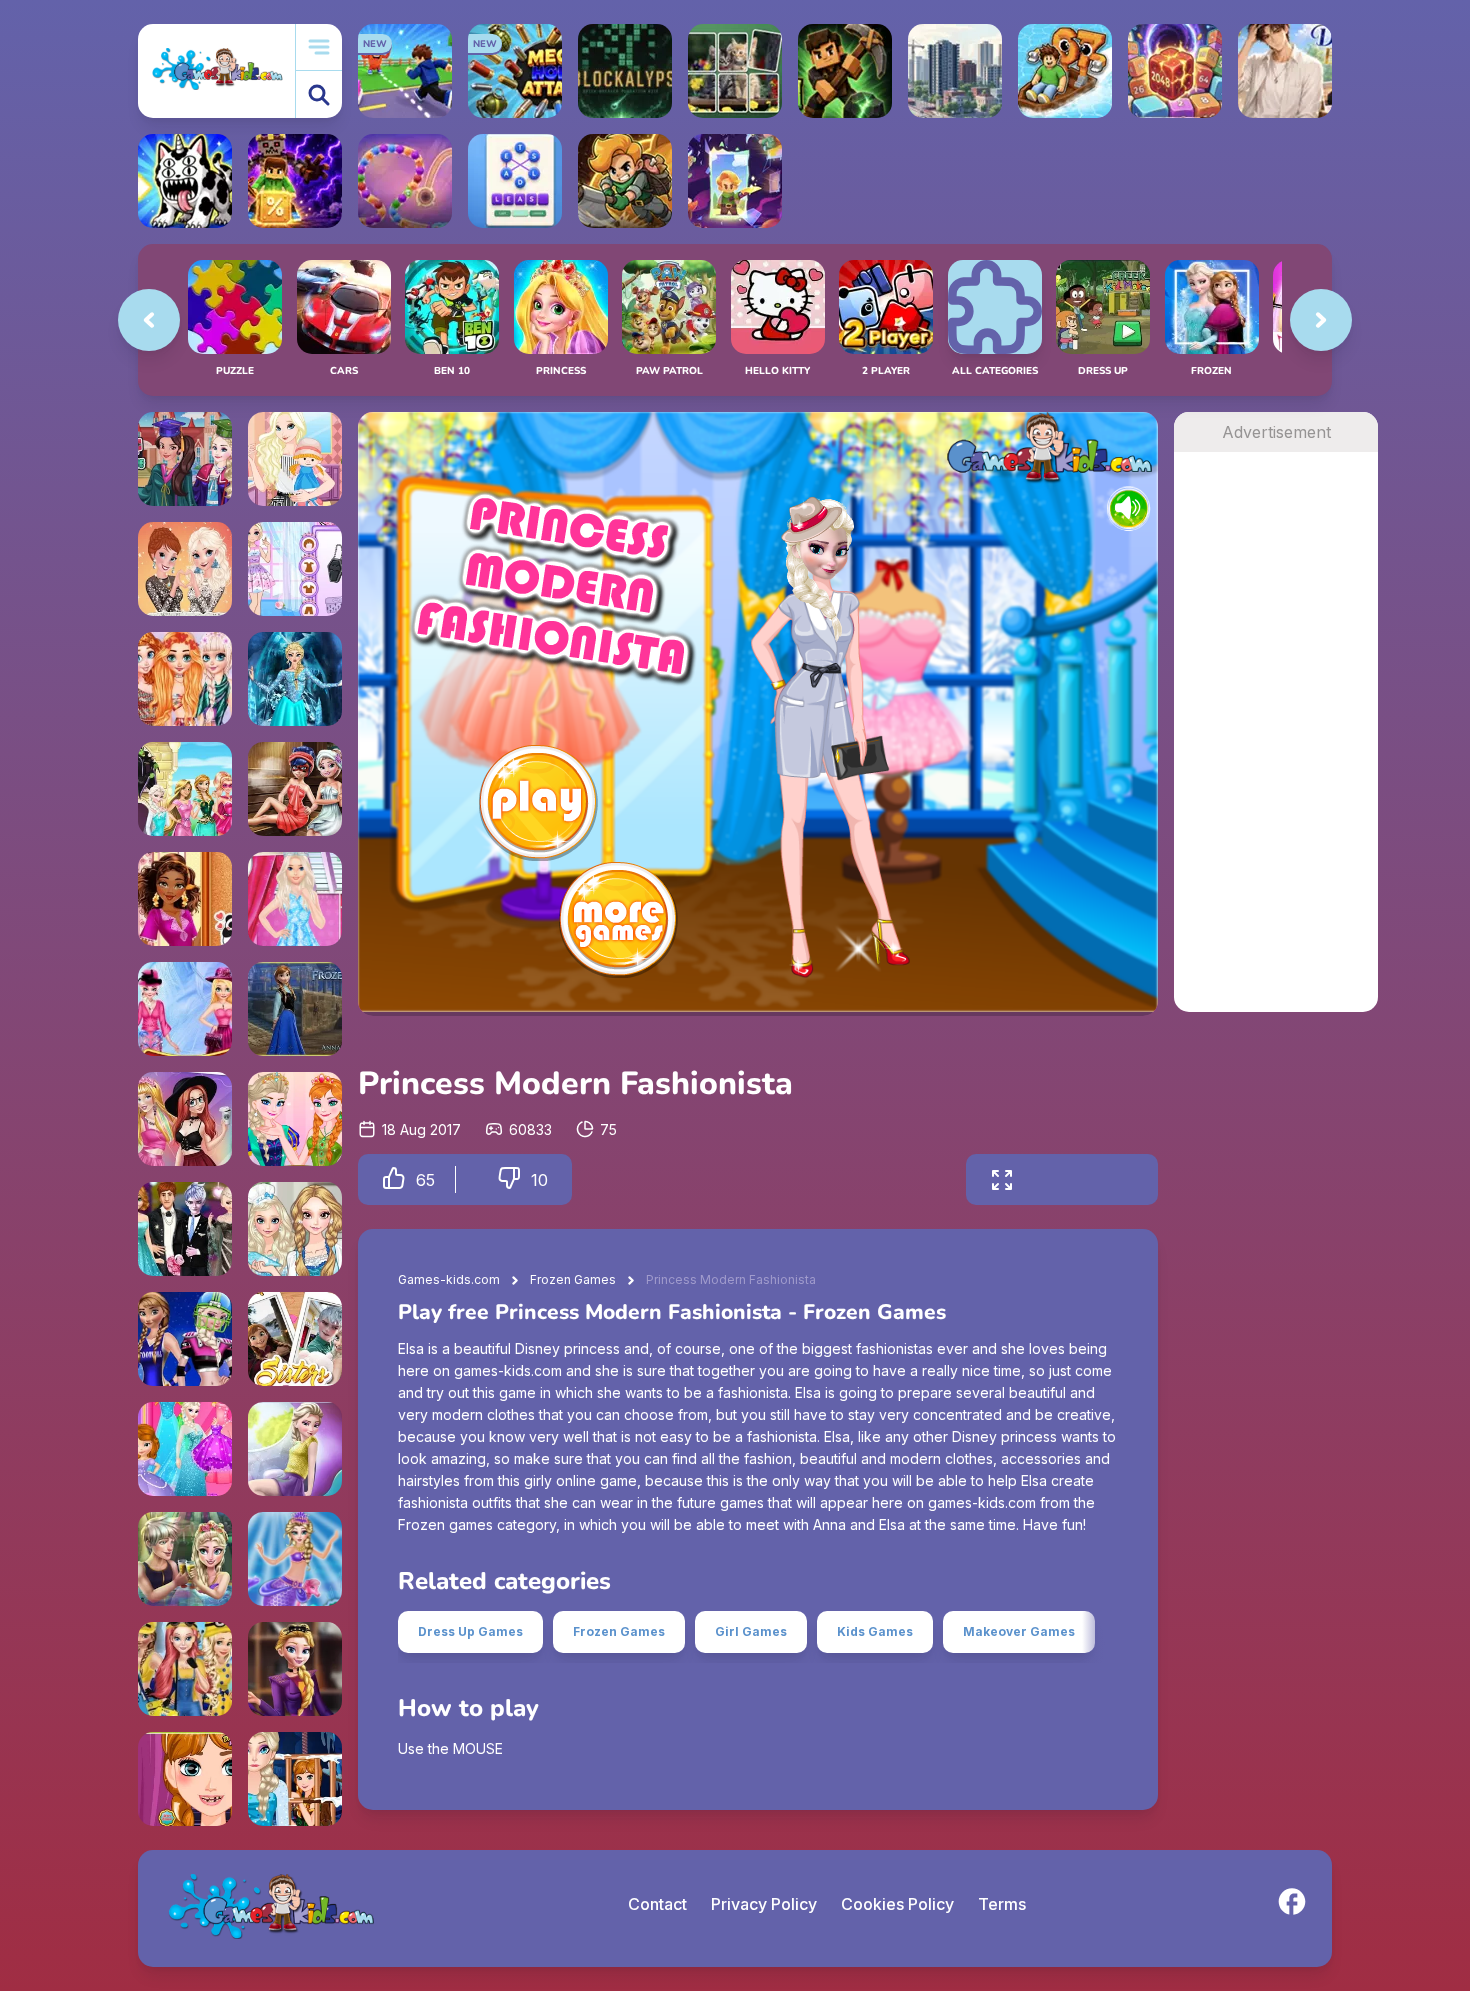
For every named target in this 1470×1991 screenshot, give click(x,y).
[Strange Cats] (185, 181)
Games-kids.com (449, 1279)
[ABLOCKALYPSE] (625, 71)
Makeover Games (1019, 1631)
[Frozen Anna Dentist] (185, 1779)
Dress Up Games (470, 1631)
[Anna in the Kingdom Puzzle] (295, 1009)
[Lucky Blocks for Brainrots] (295, 181)
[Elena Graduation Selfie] (185, 459)
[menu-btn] (319, 47)
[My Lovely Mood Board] (185, 899)
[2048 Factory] (1175, 71)
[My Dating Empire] (1285, 71)
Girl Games (751, 1631)
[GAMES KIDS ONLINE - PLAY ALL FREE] (216, 70)
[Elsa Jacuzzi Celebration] (185, 1559)
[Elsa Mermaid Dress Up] (295, 1559)
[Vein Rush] (845, 71)
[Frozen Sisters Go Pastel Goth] (295, 569)
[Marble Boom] (405, 181)
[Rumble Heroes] (735, 181)
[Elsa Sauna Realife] (295, 789)
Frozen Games (573, 1279)
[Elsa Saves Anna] (295, 1779)
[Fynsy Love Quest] (185, 789)
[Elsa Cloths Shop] (185, 1449)
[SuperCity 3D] (955, 71)
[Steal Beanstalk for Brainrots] (625, 181)
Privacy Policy (764, 1904)
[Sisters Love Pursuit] (295, 1339)
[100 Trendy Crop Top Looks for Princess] (185, 1119)
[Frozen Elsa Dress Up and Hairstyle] (295, 679)
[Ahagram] (515, 181)
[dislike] (509, 1179)
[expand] (1002, 1179)
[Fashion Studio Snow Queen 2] (295, 899)
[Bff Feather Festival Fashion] (185, 1009)
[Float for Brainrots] (1065, 71)
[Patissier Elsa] (295, 1229)
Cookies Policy (897, 1904)
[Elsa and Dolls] (295, 459)
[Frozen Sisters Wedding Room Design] (185, 1229)
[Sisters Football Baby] (185, 1339)
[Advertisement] (1276, 752)
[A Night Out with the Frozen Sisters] (185, 569)
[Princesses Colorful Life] (185, 679)
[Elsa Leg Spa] (295, 1449)
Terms (1002, 1904)
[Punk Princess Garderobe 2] (295, 1669)
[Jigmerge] (735, 71)
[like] (394, 1179)
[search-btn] (319, 94)
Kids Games (875, 1631)
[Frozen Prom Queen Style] (295, 1119)
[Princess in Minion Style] (185, 1669)
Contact (657, 1904)
